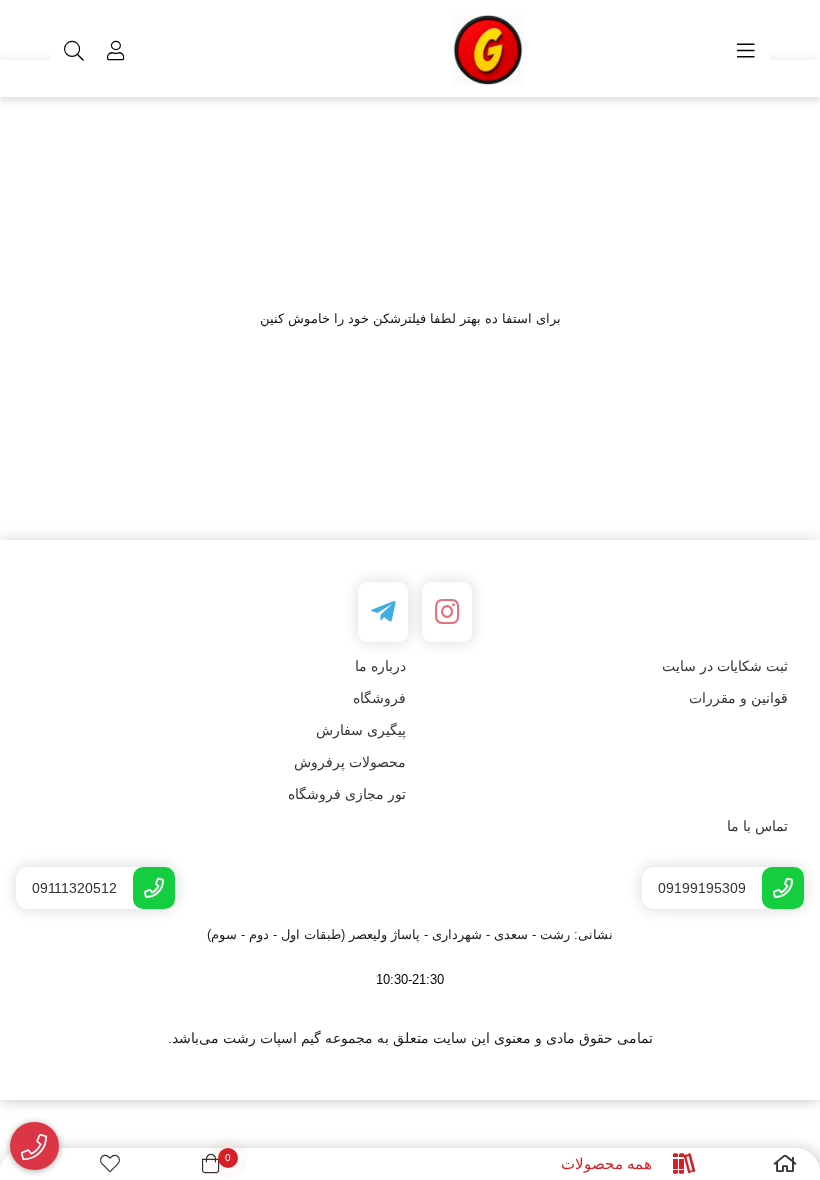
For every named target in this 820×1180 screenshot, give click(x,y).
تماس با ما (757, 826)
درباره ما (380, 666)
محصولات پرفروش (350, 762)
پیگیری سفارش (361, 730)
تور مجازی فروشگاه (347, 794)
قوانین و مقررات (738, 698)
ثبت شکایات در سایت (725, 666)
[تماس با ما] (34, 1146)
